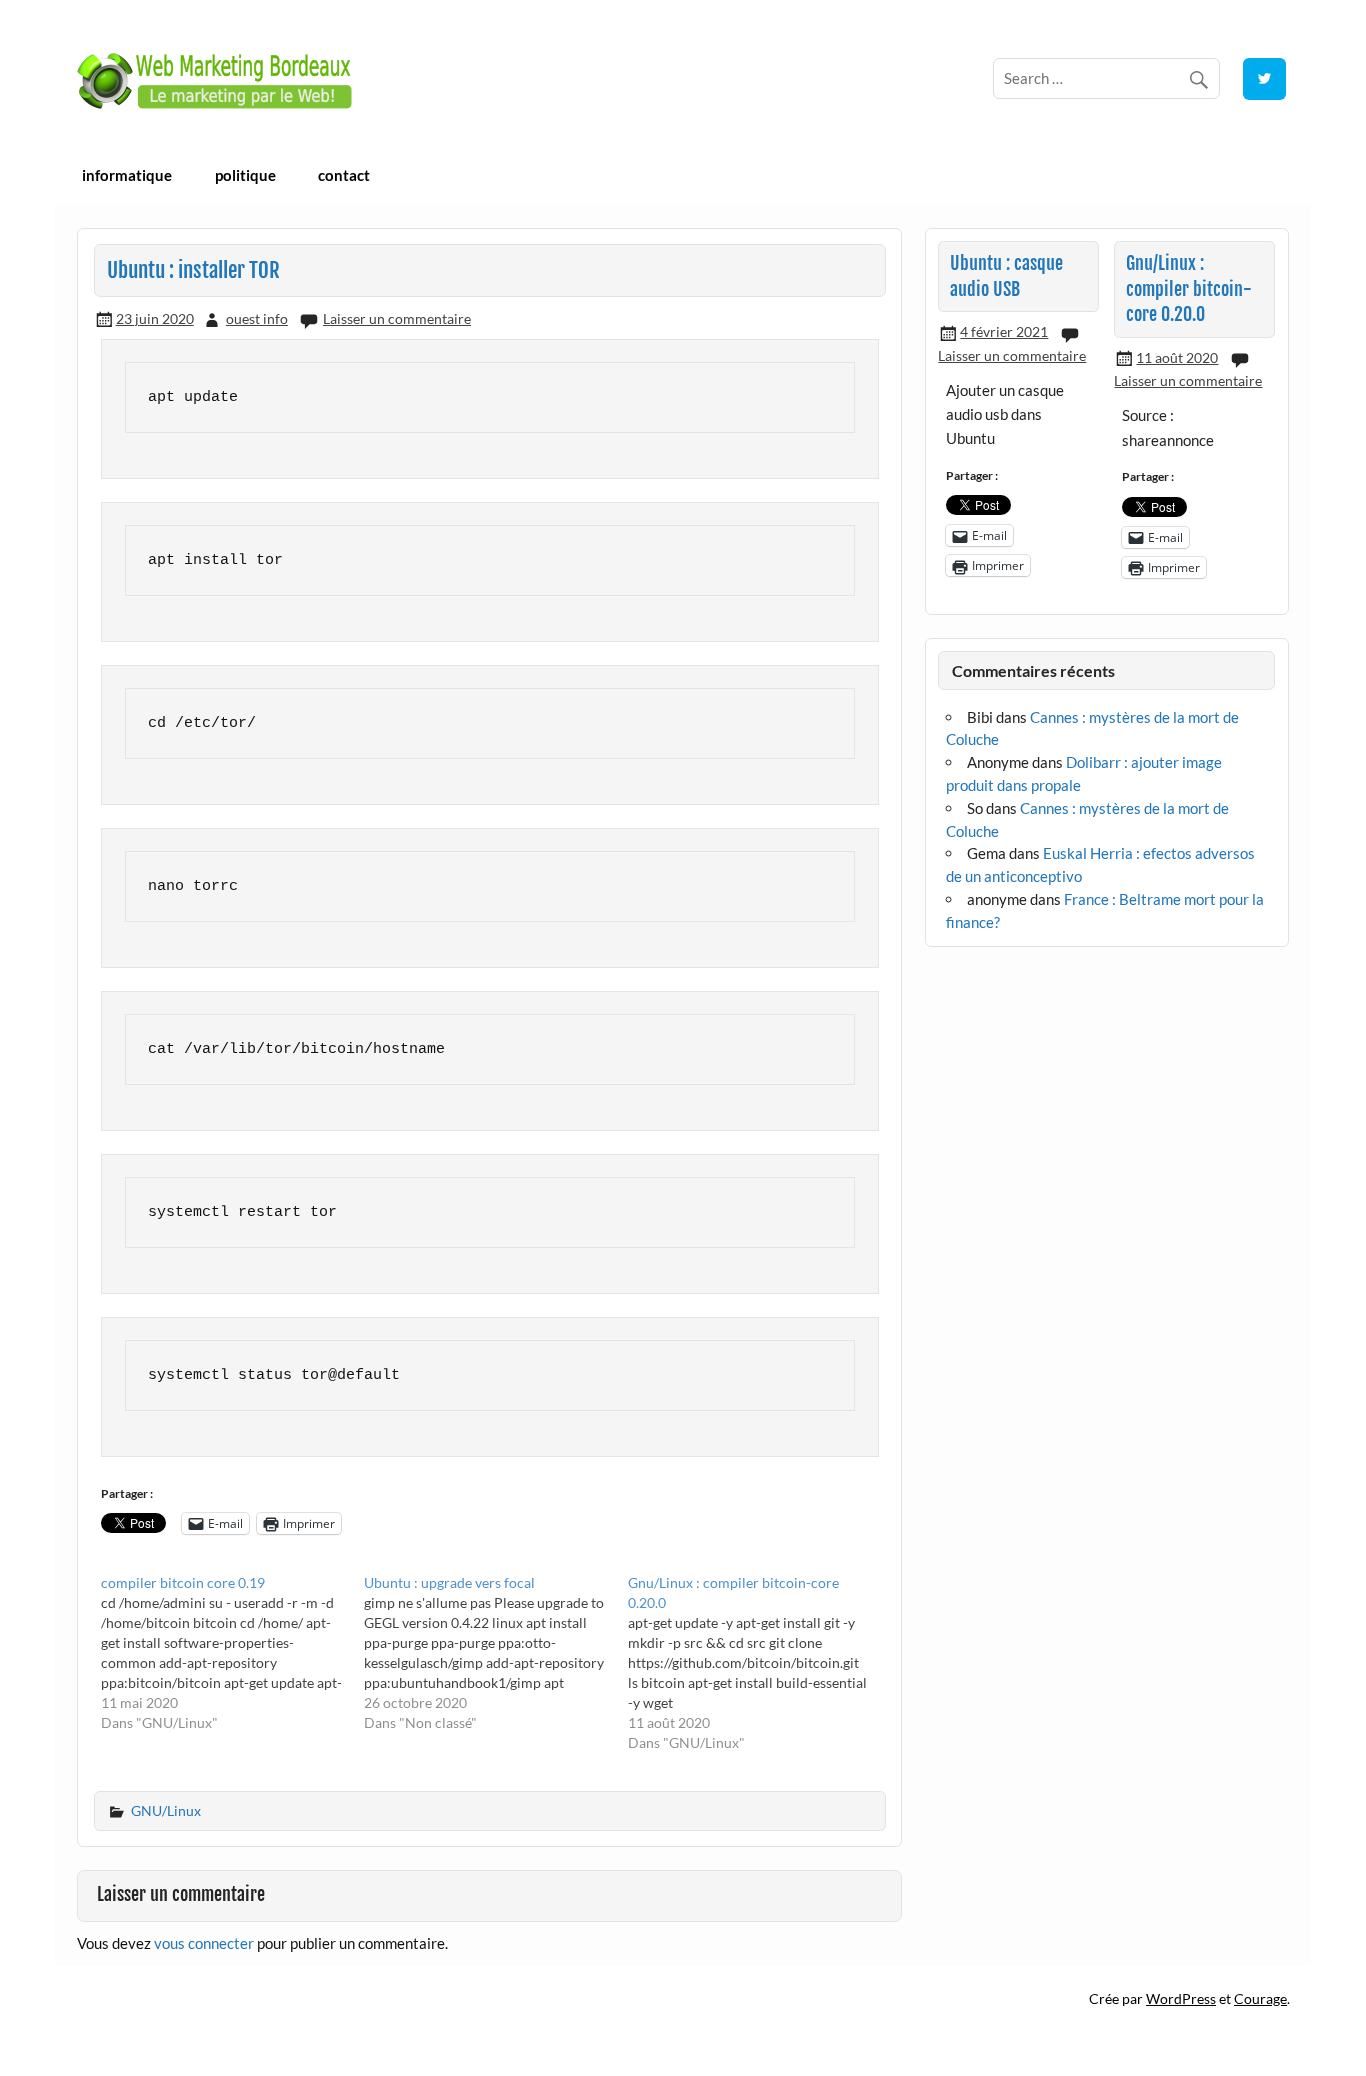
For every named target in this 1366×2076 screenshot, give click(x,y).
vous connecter (204, 1943)
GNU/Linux (166, 1810)
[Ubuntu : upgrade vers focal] (495, 1653)
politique (245, 175)
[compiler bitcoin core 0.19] (232, 1653)
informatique (127, 175)
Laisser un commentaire (397, 318)
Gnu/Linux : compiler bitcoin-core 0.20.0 (1189, 289)
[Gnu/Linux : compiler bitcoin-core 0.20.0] (759, 1663)
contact (344, 175)
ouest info (257, 318)
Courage (1260, 1998)
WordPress (1181, 1998)
